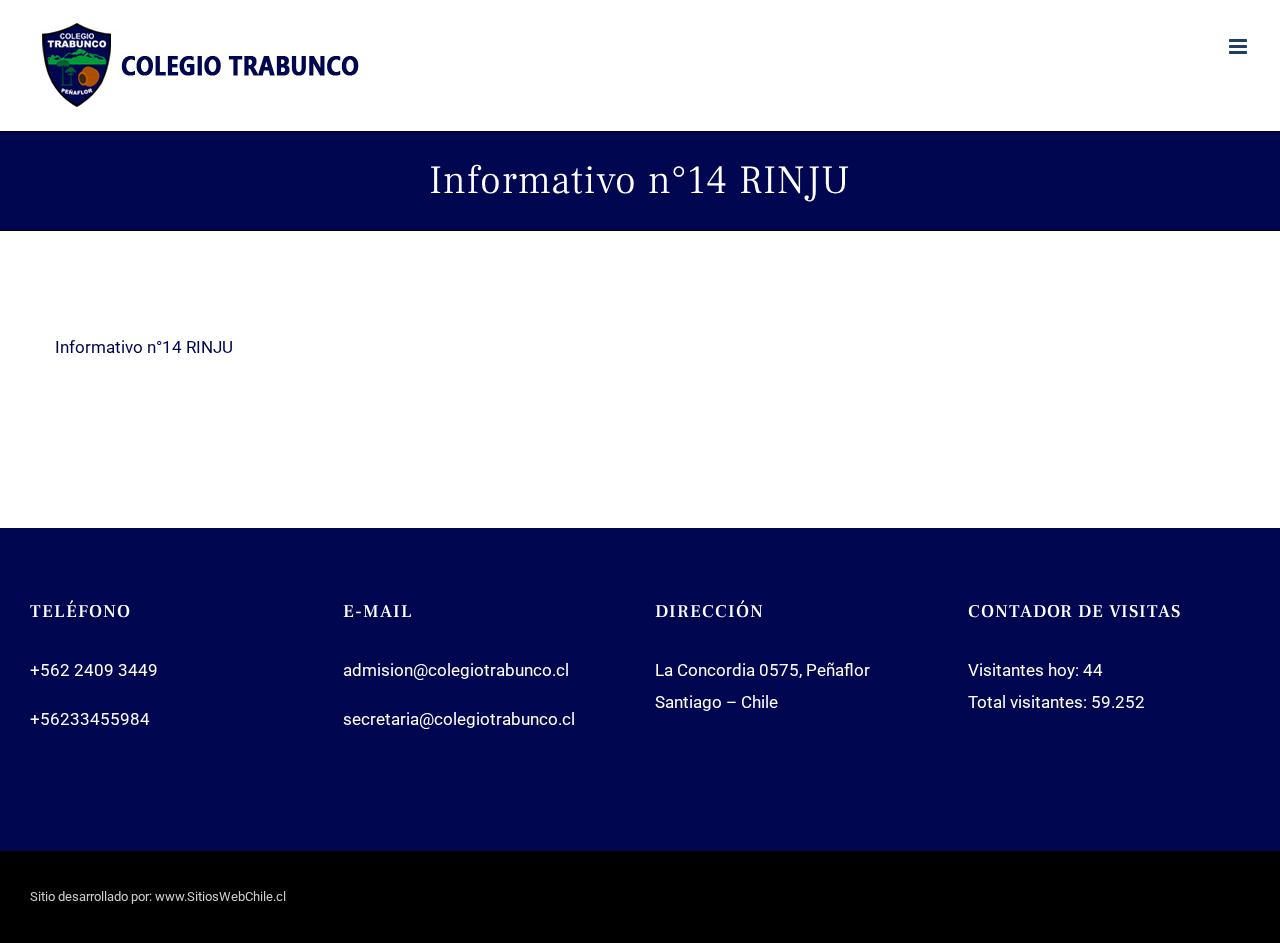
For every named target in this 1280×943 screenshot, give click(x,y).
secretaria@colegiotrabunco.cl (459, 719)
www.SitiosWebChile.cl (220, 896)
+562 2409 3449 (94, 670)
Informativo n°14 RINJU (144, 347)
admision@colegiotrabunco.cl (456, 670)
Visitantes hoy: (1025, 670)
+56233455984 (90, 719)
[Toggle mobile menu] (1239, 46)
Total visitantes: (1029, 702)
